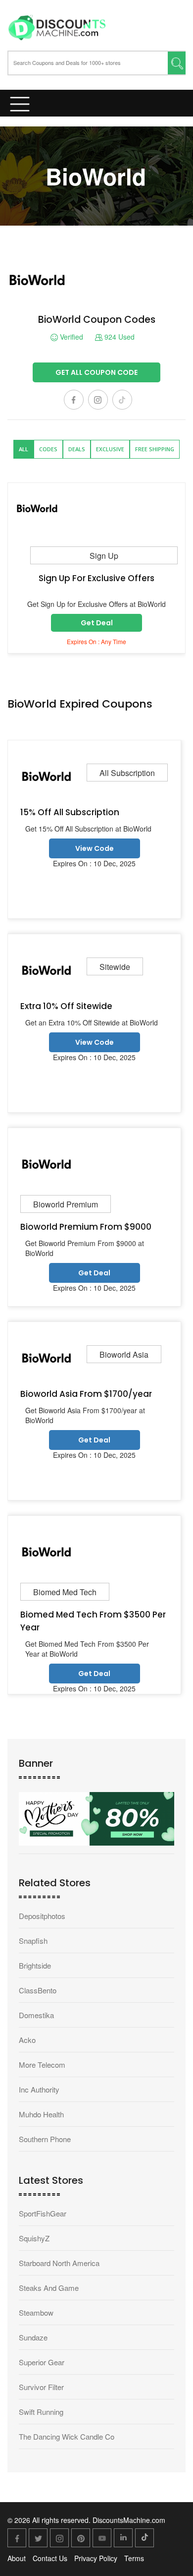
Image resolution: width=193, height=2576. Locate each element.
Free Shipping (155, 449)
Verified (71, 337)
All (24, 449)
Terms (134, 2558)
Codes (48, 449)
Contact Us (50, 2558)
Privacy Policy (96, 2558)
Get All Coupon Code (96, 372)
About (17, 2558)
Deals (77, 449)
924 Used (119, 337)
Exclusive (110, 449)
